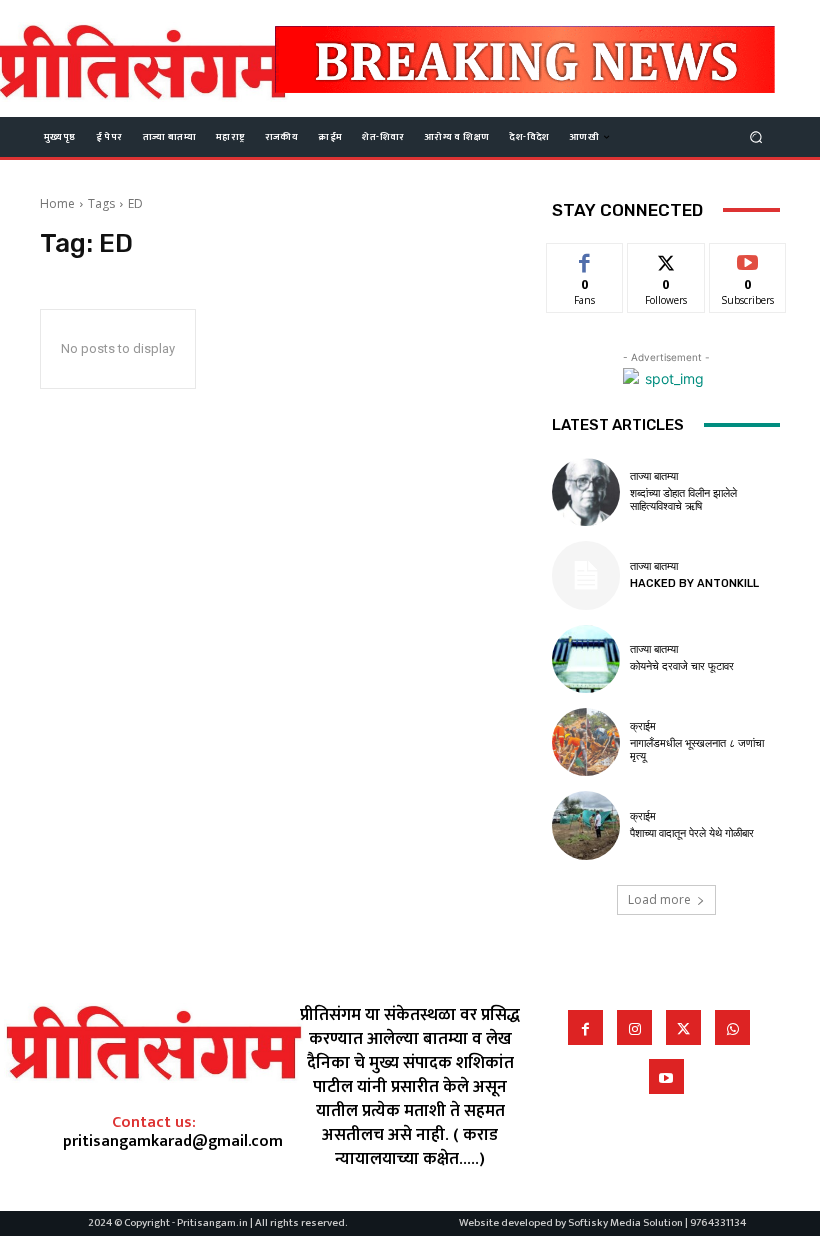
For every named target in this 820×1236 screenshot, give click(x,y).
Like (585, 258)
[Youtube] (666, 1076)
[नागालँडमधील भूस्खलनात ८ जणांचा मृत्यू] (586, 742)
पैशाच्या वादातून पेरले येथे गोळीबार (692, 833)
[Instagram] (634, 1027)
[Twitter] (683, 1027)
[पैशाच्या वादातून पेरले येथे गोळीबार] (586, 825)
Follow (666, 258)
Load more (659, 899)
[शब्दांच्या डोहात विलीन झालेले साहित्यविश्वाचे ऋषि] (586, 492)
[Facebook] (585, 1027)
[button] (756, 136)
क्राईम (643, 726)
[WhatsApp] (732, 1027)
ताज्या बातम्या (654, 476)
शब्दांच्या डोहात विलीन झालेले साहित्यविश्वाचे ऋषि (683, 500)
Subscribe (748, 258)
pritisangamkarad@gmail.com (173, 1141)
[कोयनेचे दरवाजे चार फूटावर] (586, 659)
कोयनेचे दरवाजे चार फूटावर (682, 666)
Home (57, 203)
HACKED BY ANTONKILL (694, 583)
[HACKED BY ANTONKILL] (586, 575)
